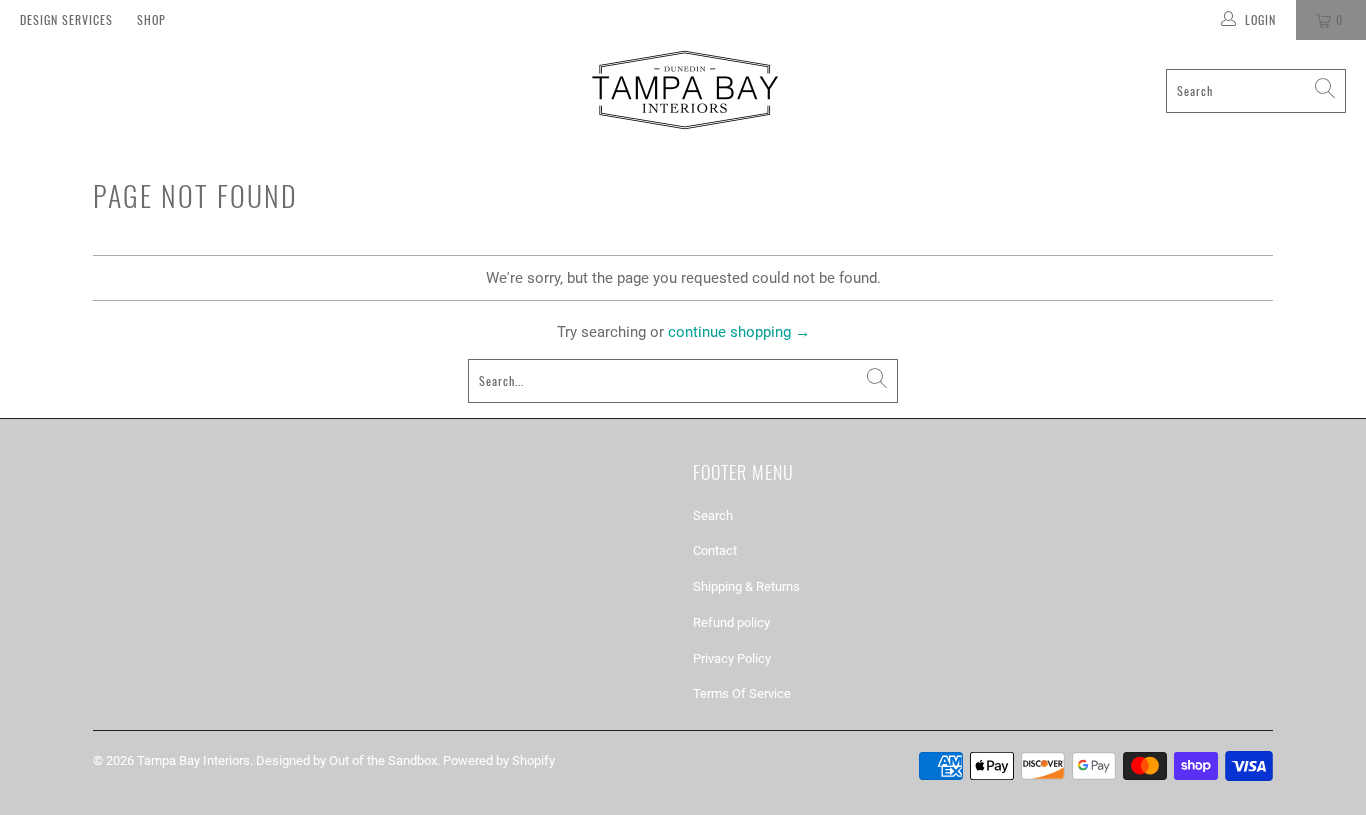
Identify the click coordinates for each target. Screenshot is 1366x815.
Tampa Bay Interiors (193, 760)
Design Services (66, 19)
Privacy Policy (732, 658)
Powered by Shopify (499, 760)
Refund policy (731, 622)
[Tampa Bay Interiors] (682, 90)
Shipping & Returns (746, 586)
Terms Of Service (742, 693)
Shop (151, 19)
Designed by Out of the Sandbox (346, 760)
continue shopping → (739, 332)
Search (713, 515)
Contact (715, 550)
